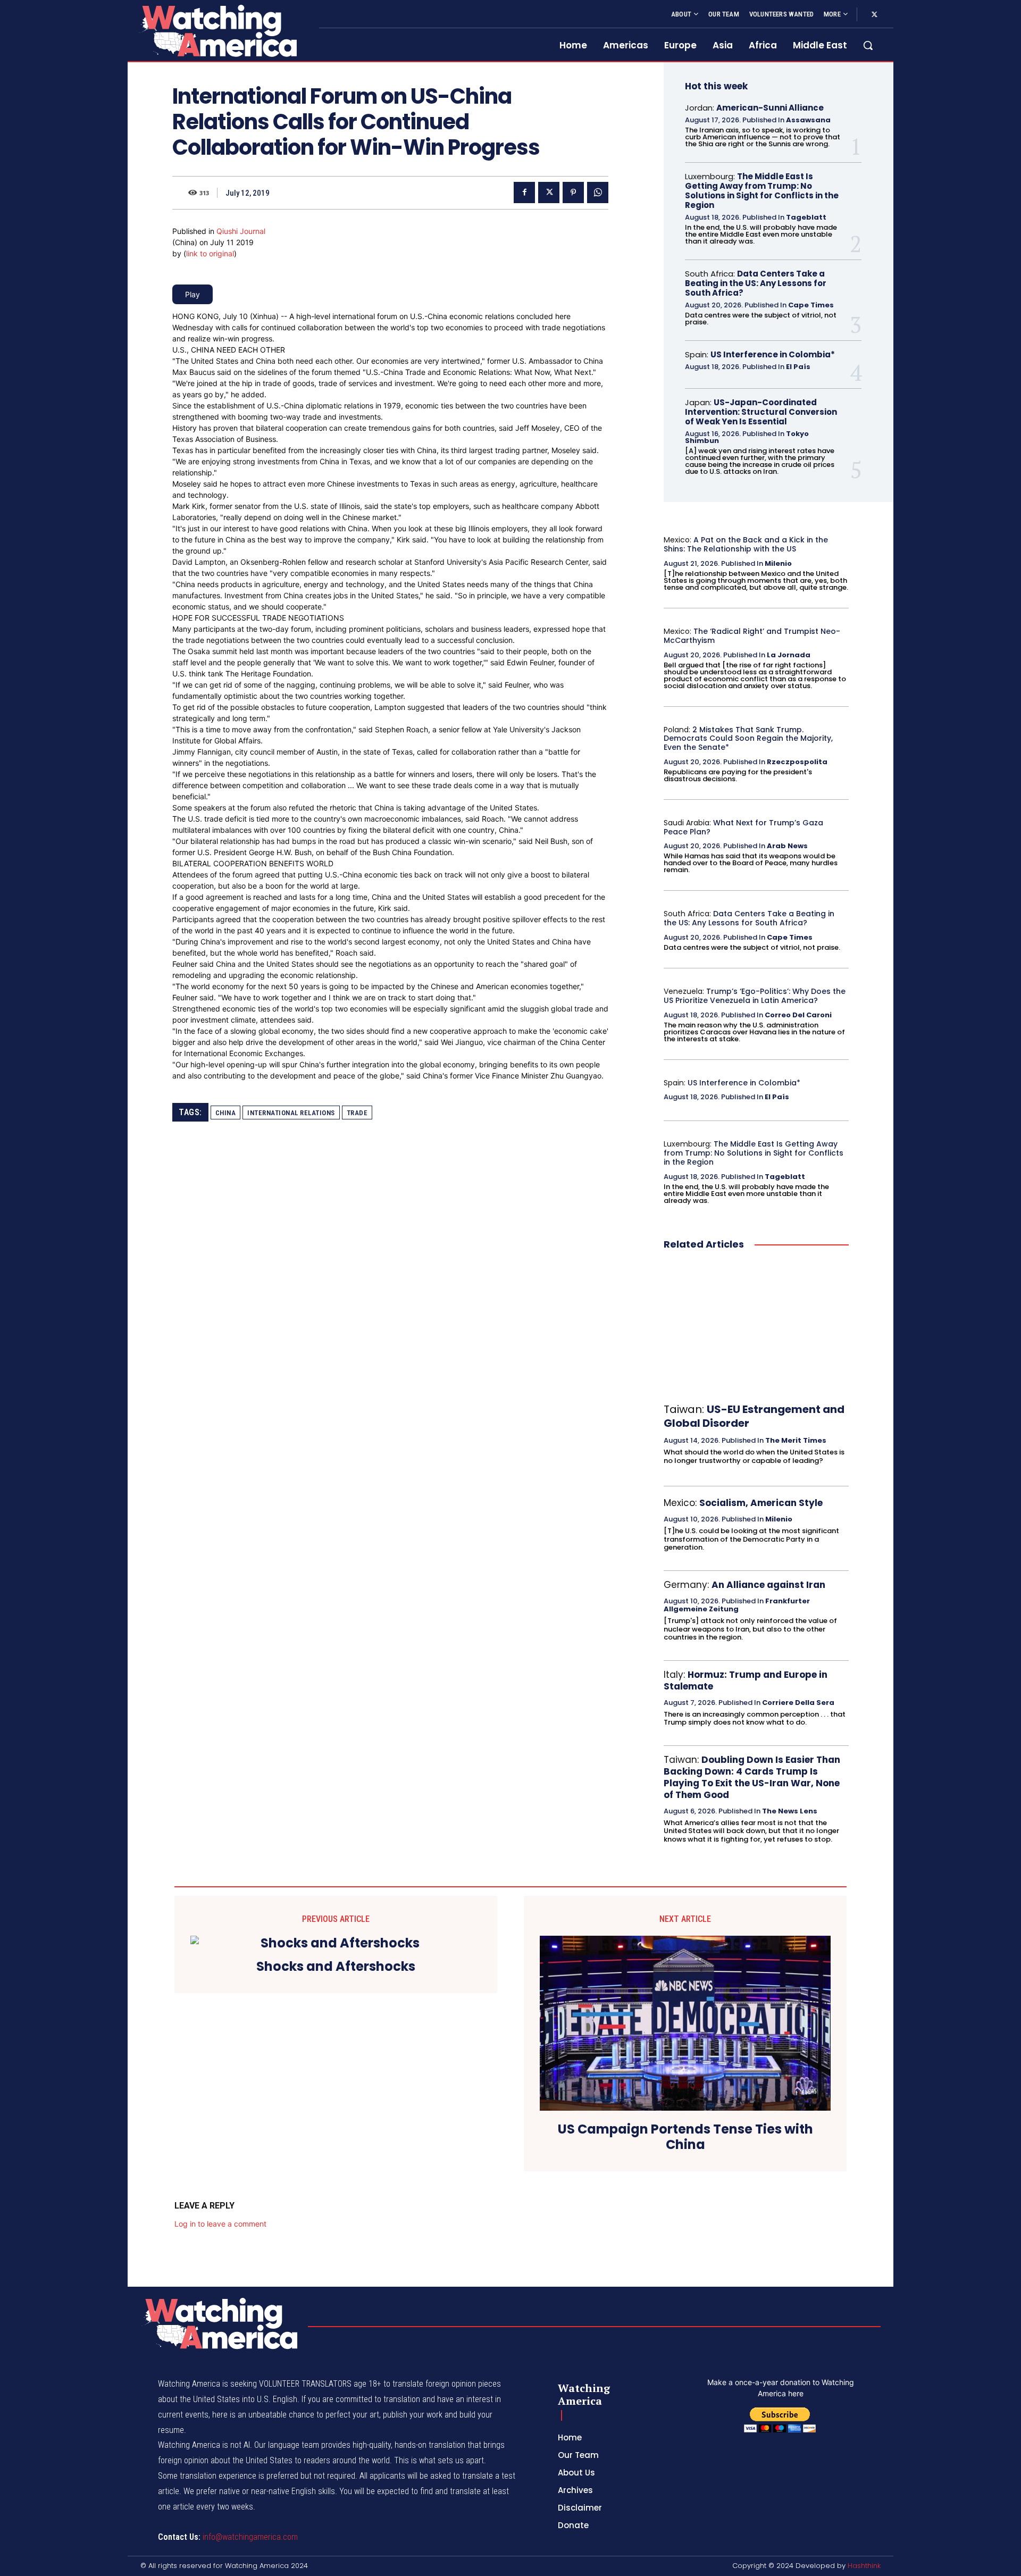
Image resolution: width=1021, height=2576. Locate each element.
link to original (210, 253)
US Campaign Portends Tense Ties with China (685, 2137)
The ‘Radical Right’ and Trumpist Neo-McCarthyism (752, 636)
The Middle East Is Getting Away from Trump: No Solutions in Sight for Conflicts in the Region (762, 191)
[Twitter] (874, 15)
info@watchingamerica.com (250, 2537)
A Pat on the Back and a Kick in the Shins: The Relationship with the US (746, 544)
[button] (868, 45)
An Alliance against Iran (768, 1585)
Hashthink (864, 2566)
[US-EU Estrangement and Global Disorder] (756, 1327)
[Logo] (217, 31)
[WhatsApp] (598, 193)
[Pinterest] (573, 193)
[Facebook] (524, 193)
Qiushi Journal (241, 231)
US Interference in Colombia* (773, 354)
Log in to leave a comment (220, 2224)
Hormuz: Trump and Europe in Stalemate (746, 1680)
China (226, 1113)
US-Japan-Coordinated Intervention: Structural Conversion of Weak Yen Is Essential (761, 412)
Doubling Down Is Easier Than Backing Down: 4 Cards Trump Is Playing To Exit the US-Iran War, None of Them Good (752, 1777)
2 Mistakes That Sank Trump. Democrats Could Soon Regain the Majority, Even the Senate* (748, 739)
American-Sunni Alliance (770, 108)
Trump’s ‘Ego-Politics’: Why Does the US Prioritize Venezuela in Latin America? (755, 996)
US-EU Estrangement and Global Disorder (754, 1416)
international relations (291, 1113)
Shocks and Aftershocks (336, 1967)
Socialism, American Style (761, 1503)
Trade (357, 1113)
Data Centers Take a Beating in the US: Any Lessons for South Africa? (756, 283)
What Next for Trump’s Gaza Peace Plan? (743, 827)
